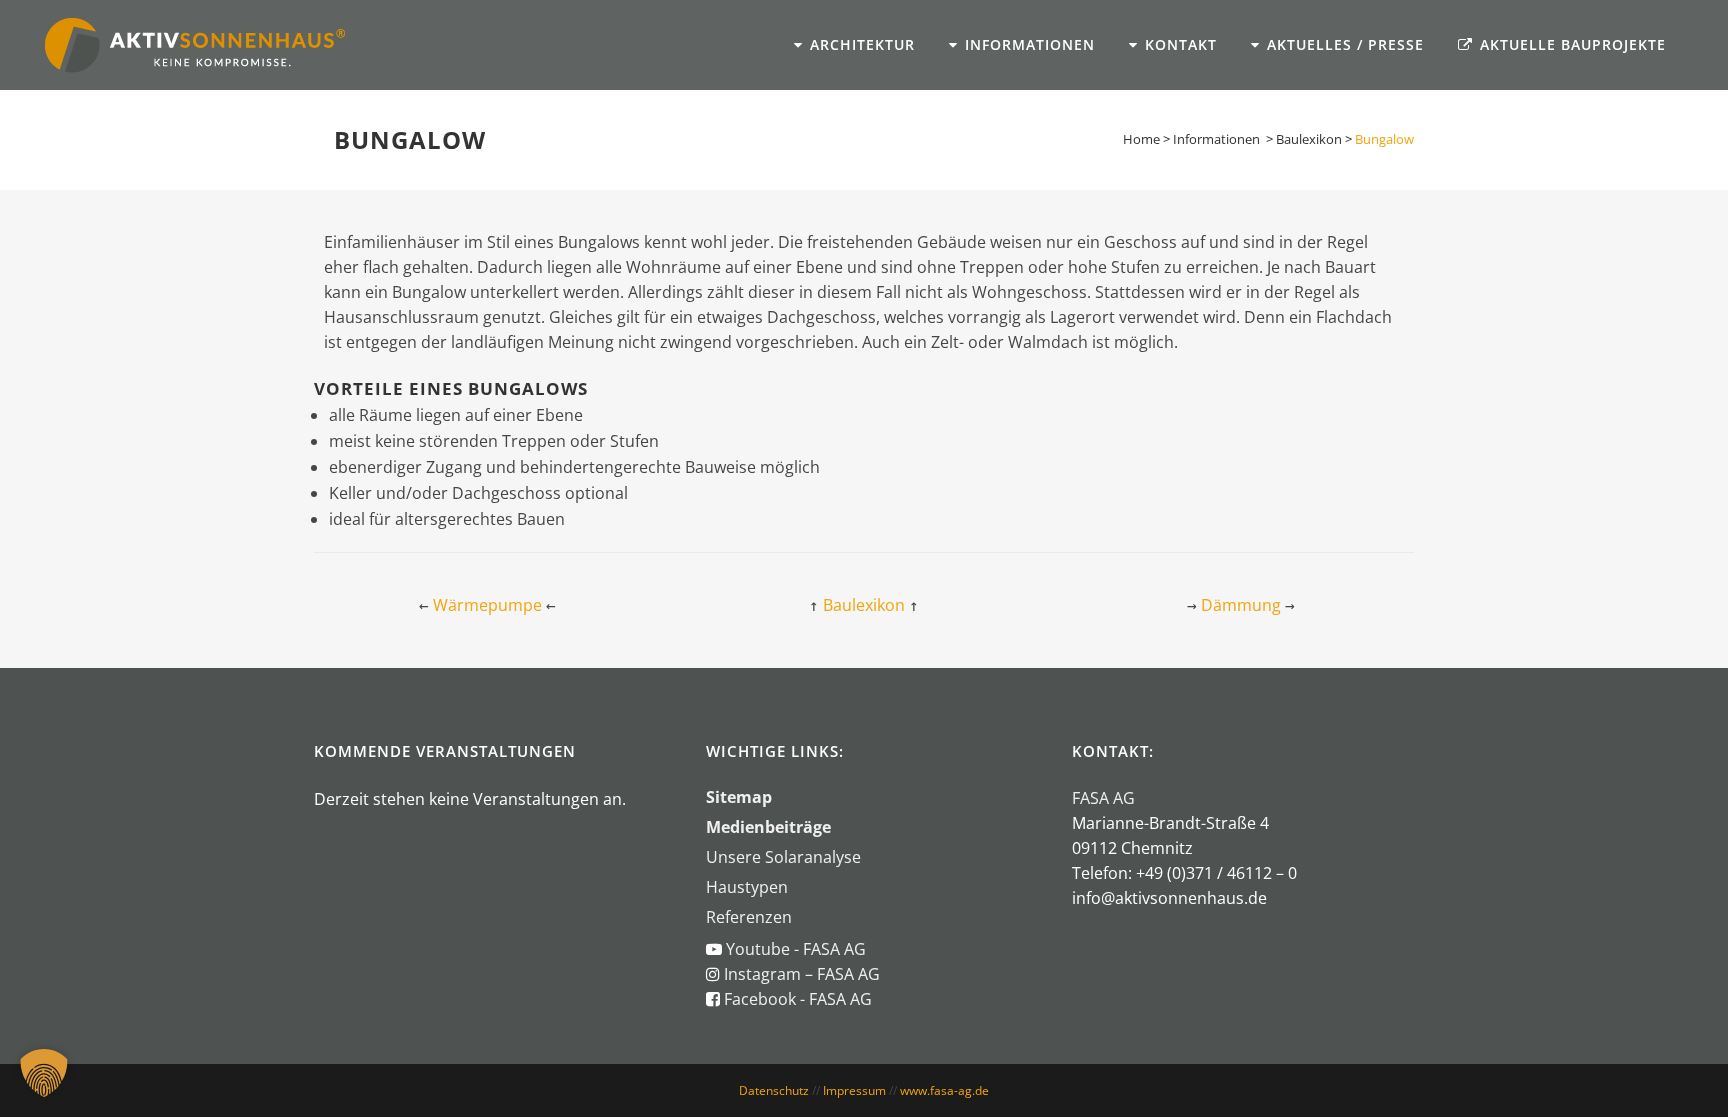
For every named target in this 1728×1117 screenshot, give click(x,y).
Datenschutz (774, 1090)
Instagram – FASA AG (800, 974)
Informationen (1216, 139)
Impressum (854, 1090)
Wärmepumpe (487, 605)
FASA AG (1103, 798)
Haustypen (747, 887)
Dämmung (1241, 605)
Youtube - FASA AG (796, 949)
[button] (44, 1073)
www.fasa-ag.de (944, 1090)
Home (1141, 139)
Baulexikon (1309, 139)
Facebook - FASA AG (798, 999)
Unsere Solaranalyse (783, 857)
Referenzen (749, 917)
